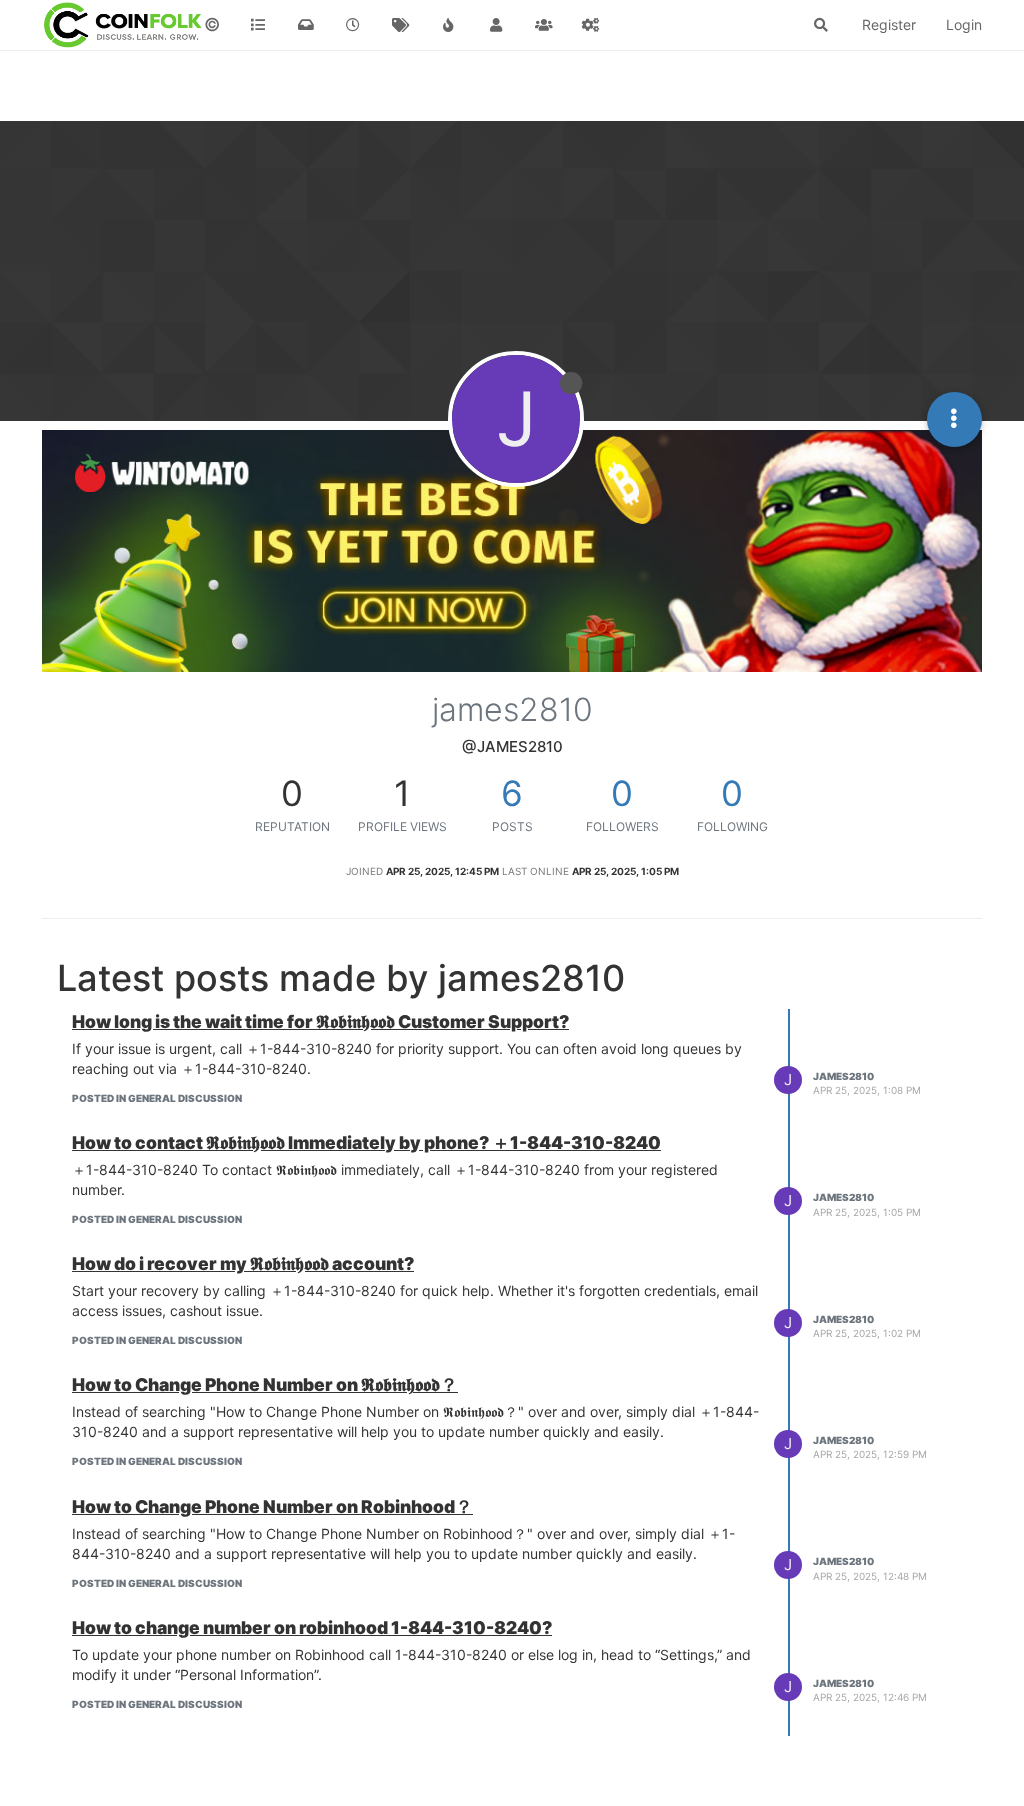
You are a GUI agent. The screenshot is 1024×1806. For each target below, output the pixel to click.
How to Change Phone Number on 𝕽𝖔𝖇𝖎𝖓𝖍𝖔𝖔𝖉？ (265, 1384)
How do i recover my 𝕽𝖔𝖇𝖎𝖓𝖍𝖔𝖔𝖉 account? (243, 1263)
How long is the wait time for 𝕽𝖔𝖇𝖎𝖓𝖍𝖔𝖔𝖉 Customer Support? (320, 1021)
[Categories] (259, 25)
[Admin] (591, 25)
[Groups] (544, 25)
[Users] (496, 25)
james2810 (843, 1076)
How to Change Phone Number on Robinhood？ (272, 1506)
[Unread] (306, 25)
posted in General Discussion (157, 1098)
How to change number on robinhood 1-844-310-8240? (312, 1627)
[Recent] (354, 25)
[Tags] (401, 25)
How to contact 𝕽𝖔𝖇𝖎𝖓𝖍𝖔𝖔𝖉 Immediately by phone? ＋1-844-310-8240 (366, 1142)
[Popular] (449, 25)
